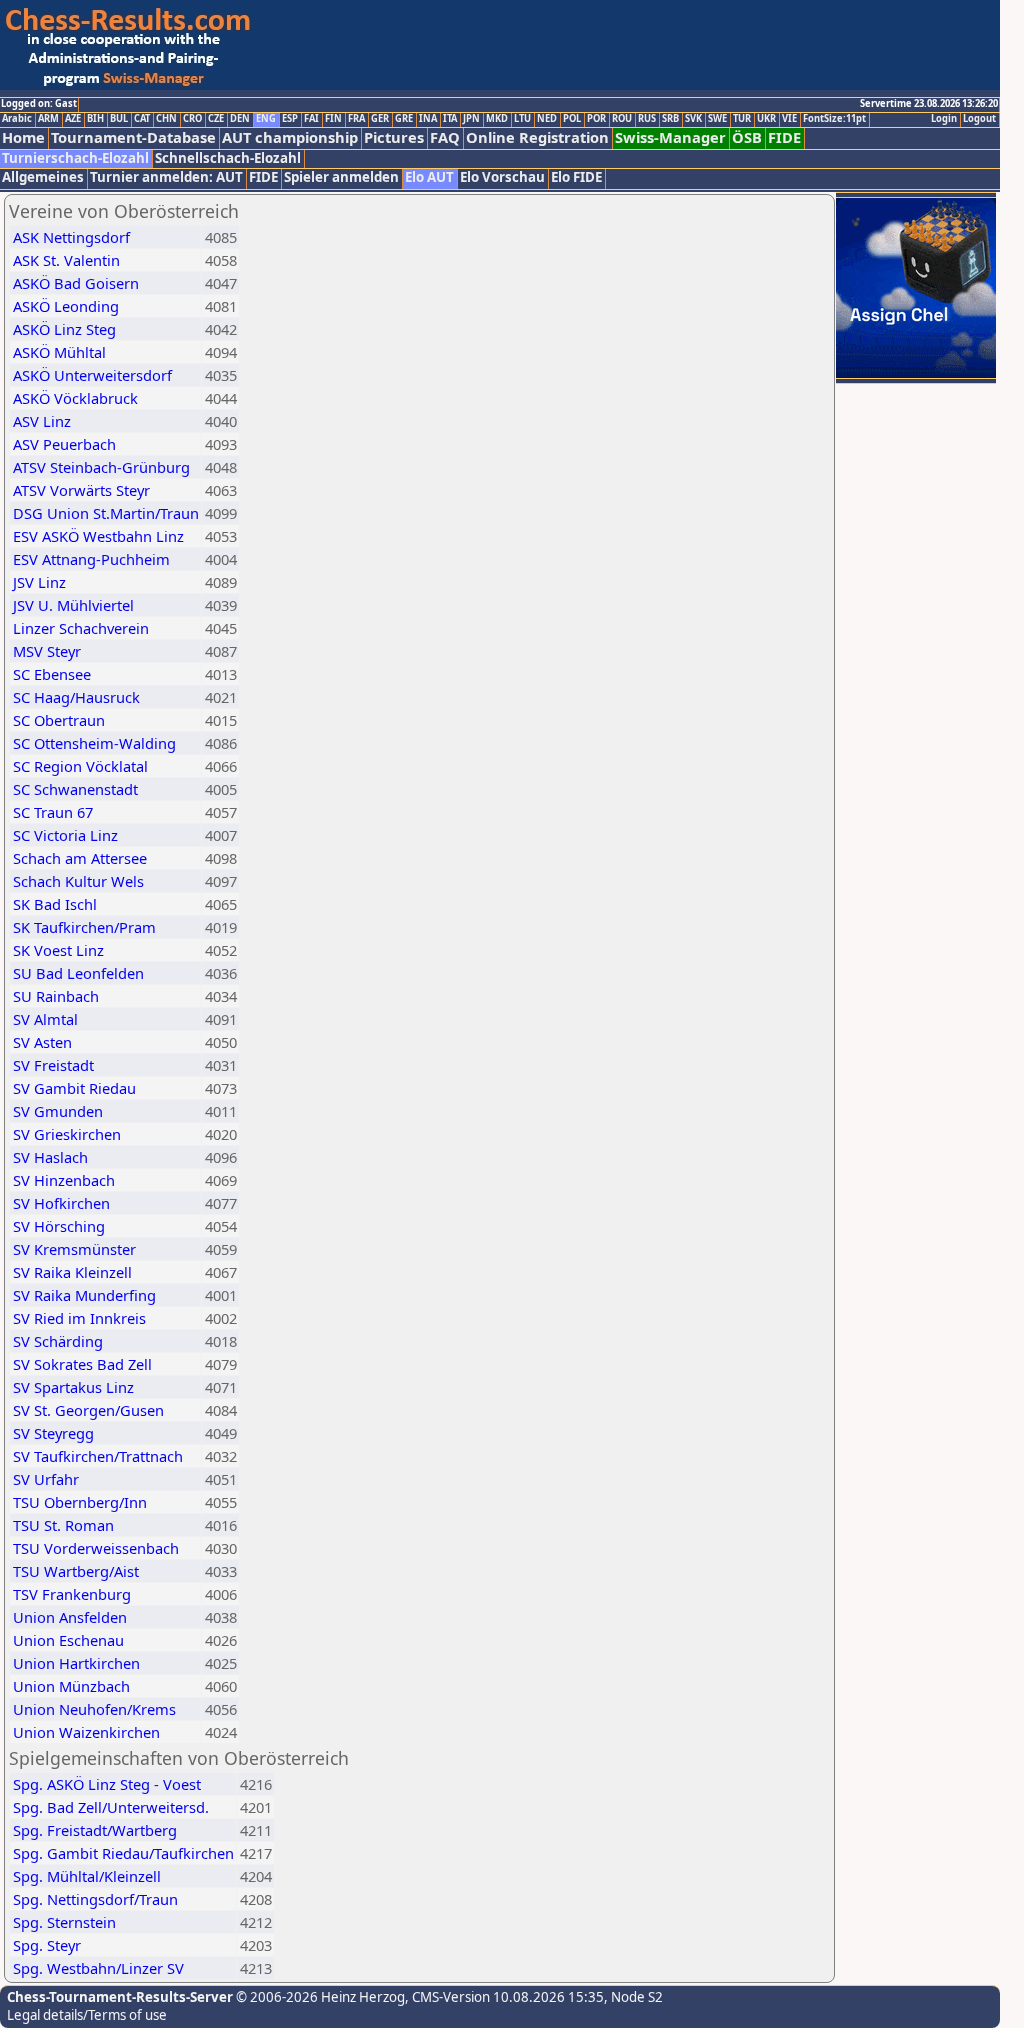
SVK (693, 119)
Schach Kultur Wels (78, 881)
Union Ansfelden (70, 1617)
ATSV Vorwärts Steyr (81, 490)
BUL (119, 119)
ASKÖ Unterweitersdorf (92, 375)
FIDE (784, 137)
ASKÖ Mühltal (59, 352)
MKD (497, 119)
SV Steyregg (53, 1433)
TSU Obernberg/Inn (80, 1502)
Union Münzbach (71, 1686)
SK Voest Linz (58, 950)
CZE (216, 119)
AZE (73, 119)
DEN (240, 119)
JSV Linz (39, 582)
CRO (192, 119)
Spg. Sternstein (64, 1922)
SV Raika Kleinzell (72, 1272)
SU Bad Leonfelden (78, 973)
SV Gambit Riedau (74, 1088)
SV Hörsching (59, 1226)
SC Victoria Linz (65, 835)
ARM (48, 119)
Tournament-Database (133, 137)
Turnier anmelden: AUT (166, 177)
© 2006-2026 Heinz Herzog (319, 1997)
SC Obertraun (59, 720)
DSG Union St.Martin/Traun (106, 513)
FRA (356, 119)
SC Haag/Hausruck (76, 697)
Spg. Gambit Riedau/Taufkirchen (123, 1853)
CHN (166, 119)
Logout (979, 119)
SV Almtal (45, 1019)
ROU (622, 119)
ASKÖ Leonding (66, 306)
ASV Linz (42, 421)
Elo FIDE (576, 177)
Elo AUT (429, 177)
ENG (266, 119)
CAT (142, 119)
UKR (766, 119)
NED (547, 119)
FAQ (445, 137)
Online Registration (537, 137)
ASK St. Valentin (66, 260)
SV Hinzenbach (64, 1180)
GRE (404, 119)
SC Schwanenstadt (75, 789)
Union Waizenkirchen (86, 1732)
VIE (789, 119)
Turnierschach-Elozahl (75, 158)
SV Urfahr (46, 1479)
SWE (717, 119)
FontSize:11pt (834, 119)
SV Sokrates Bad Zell (82, 1364)
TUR (742, 119)
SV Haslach (50, 1157)
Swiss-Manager (670, 137)
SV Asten (42, 1042)
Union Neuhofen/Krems (94, 1709)
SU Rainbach (56, 996)
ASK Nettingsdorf (71, 237)
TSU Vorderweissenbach (96, 1548)
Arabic (17, 119)
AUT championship (290, 137)
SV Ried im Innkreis (79, 1318)
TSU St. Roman (63, 1525)
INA (428, 119)
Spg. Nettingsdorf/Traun (95, 1899)
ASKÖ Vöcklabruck (75, 398)
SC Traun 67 (53, 812)
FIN (333, 119)
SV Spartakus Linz (73, 1387)
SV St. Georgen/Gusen (88, 1410)
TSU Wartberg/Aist (76, 1571)
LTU (522, 119)
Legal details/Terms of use (87, 2015)
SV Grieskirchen (67, 1134)
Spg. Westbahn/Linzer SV (98, 1968)
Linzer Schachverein (81, 628)
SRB (670, 119)
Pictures (394, 137)
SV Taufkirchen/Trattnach (98, 1456)
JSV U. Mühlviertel (73, 605)
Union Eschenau (68, 1640)
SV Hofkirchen (61, 1203)
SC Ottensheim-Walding (94, 743)
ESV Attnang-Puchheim (91, 559)
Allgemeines (43, 177)
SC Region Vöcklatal (80, 766)
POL (572, 119)
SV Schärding (58, 1341)
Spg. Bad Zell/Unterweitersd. (111, 1807)
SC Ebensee (52, 674)
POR (596, 119)
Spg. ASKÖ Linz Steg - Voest (107, 1784)
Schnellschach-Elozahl (228, 158)
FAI (311, 119)
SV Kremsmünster (74, 1249)
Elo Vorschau (502, 177)
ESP (290, 119)
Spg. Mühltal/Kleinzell (87, 1876)
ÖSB (747, 137)
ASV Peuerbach (64, 444)
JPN (471, 119)
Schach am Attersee (80, 858)
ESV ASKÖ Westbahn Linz (98, 536)
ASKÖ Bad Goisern (76, 283)
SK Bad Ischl (55, 904)
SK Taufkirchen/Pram (84, 927)
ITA (450, 119)
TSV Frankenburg (72, 1594)
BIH (95, 119)
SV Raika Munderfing (84, 1295)
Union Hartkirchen (76, 1663)
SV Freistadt (53, 1065)
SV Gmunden (58, 1111)
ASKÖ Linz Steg (64, 329)
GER (380, 119)
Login (944, 119)
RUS (647, 119)
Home (23, 137)
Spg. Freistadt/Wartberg (95, 1830)
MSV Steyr (47, 651)
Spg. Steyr (47, 1945)
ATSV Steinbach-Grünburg (101, 467)
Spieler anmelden (341, 177)
